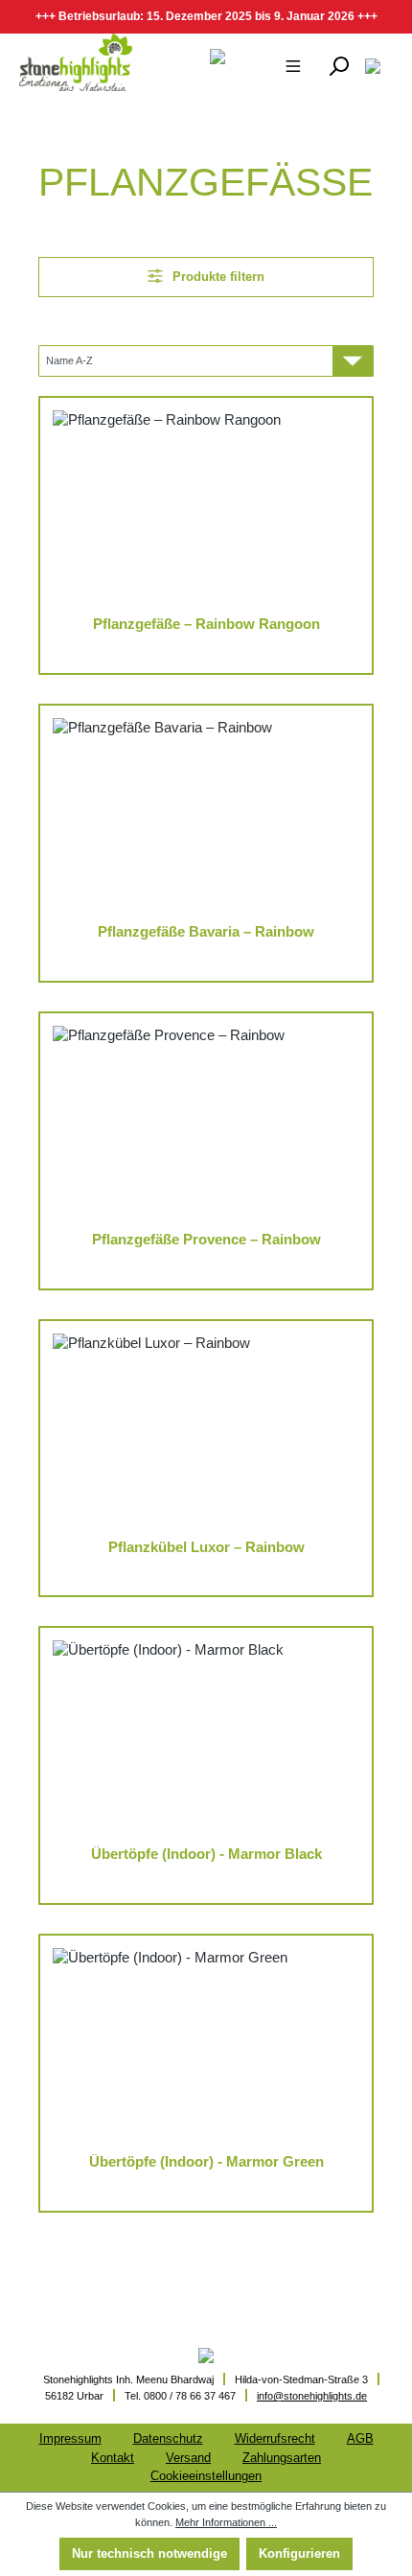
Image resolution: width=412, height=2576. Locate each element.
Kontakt (113, 2458)
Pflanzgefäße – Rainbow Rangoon (206, 624)
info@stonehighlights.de (312, 2396)
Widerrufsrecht (275, 2438)
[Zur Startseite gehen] (75, 62)
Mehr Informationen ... (226, 2522)
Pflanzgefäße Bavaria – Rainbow (206, 932)
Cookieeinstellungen (206, 2476)
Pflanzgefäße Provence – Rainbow (206, 1240)
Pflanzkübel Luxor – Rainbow (206, 1547)
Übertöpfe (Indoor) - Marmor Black (206, 1854)
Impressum (70, 2438)
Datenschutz (168, 2438)
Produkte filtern (217, 277)
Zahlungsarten (282, 2458)
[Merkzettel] (373, 65)
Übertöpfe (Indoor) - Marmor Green (206, 2162)
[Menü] (293, 65)
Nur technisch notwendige (149, 2553)
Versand (188, 2458)
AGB (360, 2438)
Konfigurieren (299, 2553)
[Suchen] (338, 65)
